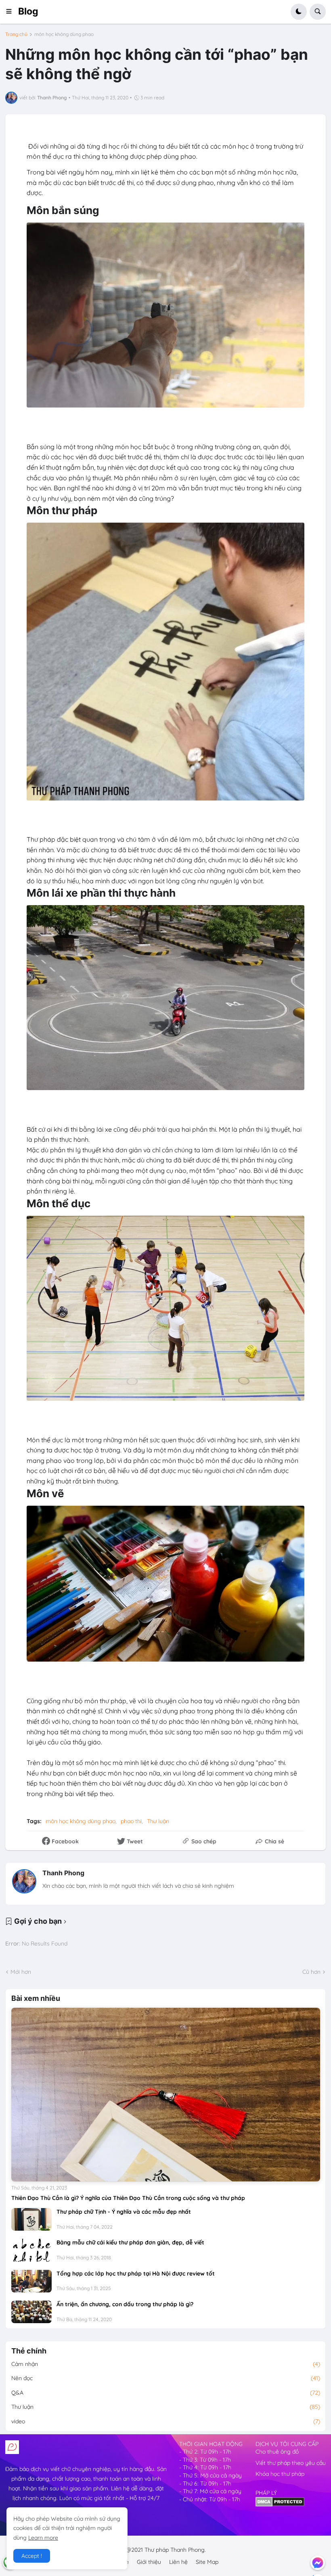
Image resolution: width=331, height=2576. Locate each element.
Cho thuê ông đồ (277, 2452)
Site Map (207, 2562)
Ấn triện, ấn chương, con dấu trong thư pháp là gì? (125, 2304)
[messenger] (318, 2563)
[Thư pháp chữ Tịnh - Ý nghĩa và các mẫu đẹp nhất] (31, 2219)
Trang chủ (16, 34)
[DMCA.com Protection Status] (280, 2505)
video (166, 2421)
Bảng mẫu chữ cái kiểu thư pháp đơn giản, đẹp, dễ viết (130, 2242)
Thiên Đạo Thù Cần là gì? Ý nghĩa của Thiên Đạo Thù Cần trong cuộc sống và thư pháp (128, 2198)
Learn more (43, 2538)
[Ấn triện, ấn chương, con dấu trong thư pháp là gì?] (31, 2312)
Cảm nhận (166, 2364)
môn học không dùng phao (64, 34)
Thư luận (158, 1821)
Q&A (166, 2393)
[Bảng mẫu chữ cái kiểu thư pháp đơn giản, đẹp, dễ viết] (31, 2250)
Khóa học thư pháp (280, 2474)
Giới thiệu (149, 2562)
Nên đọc (166, 2378)
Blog (28, 11)
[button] (12, 12)
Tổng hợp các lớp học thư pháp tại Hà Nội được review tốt (136, 2273)
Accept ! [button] (32, 2556)
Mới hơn (21, 1972)
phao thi (131, 1821)
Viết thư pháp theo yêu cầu (291, 2463)
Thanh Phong (63, 1873)
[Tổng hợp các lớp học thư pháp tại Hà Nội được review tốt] (31, 2281)
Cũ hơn (311, 1972)
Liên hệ (178, 2562)
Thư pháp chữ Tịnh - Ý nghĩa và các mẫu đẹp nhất (124, 2212)
